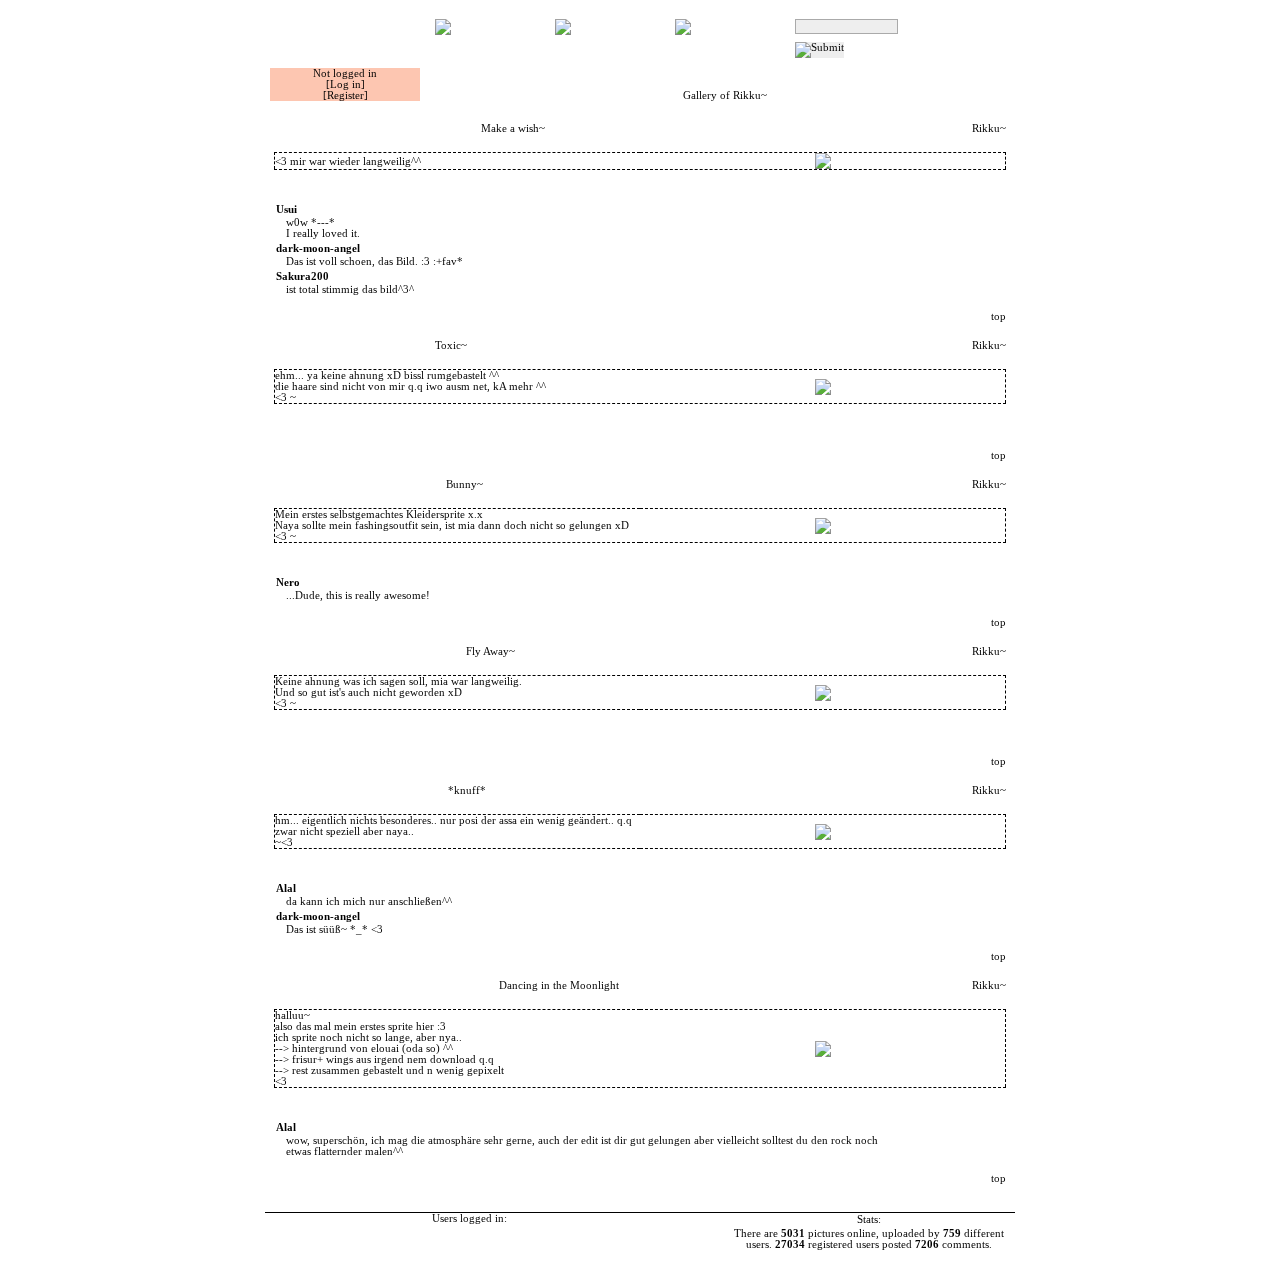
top (998, 316)
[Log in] (345, 84)
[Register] (345, 95)
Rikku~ (989, 128)
